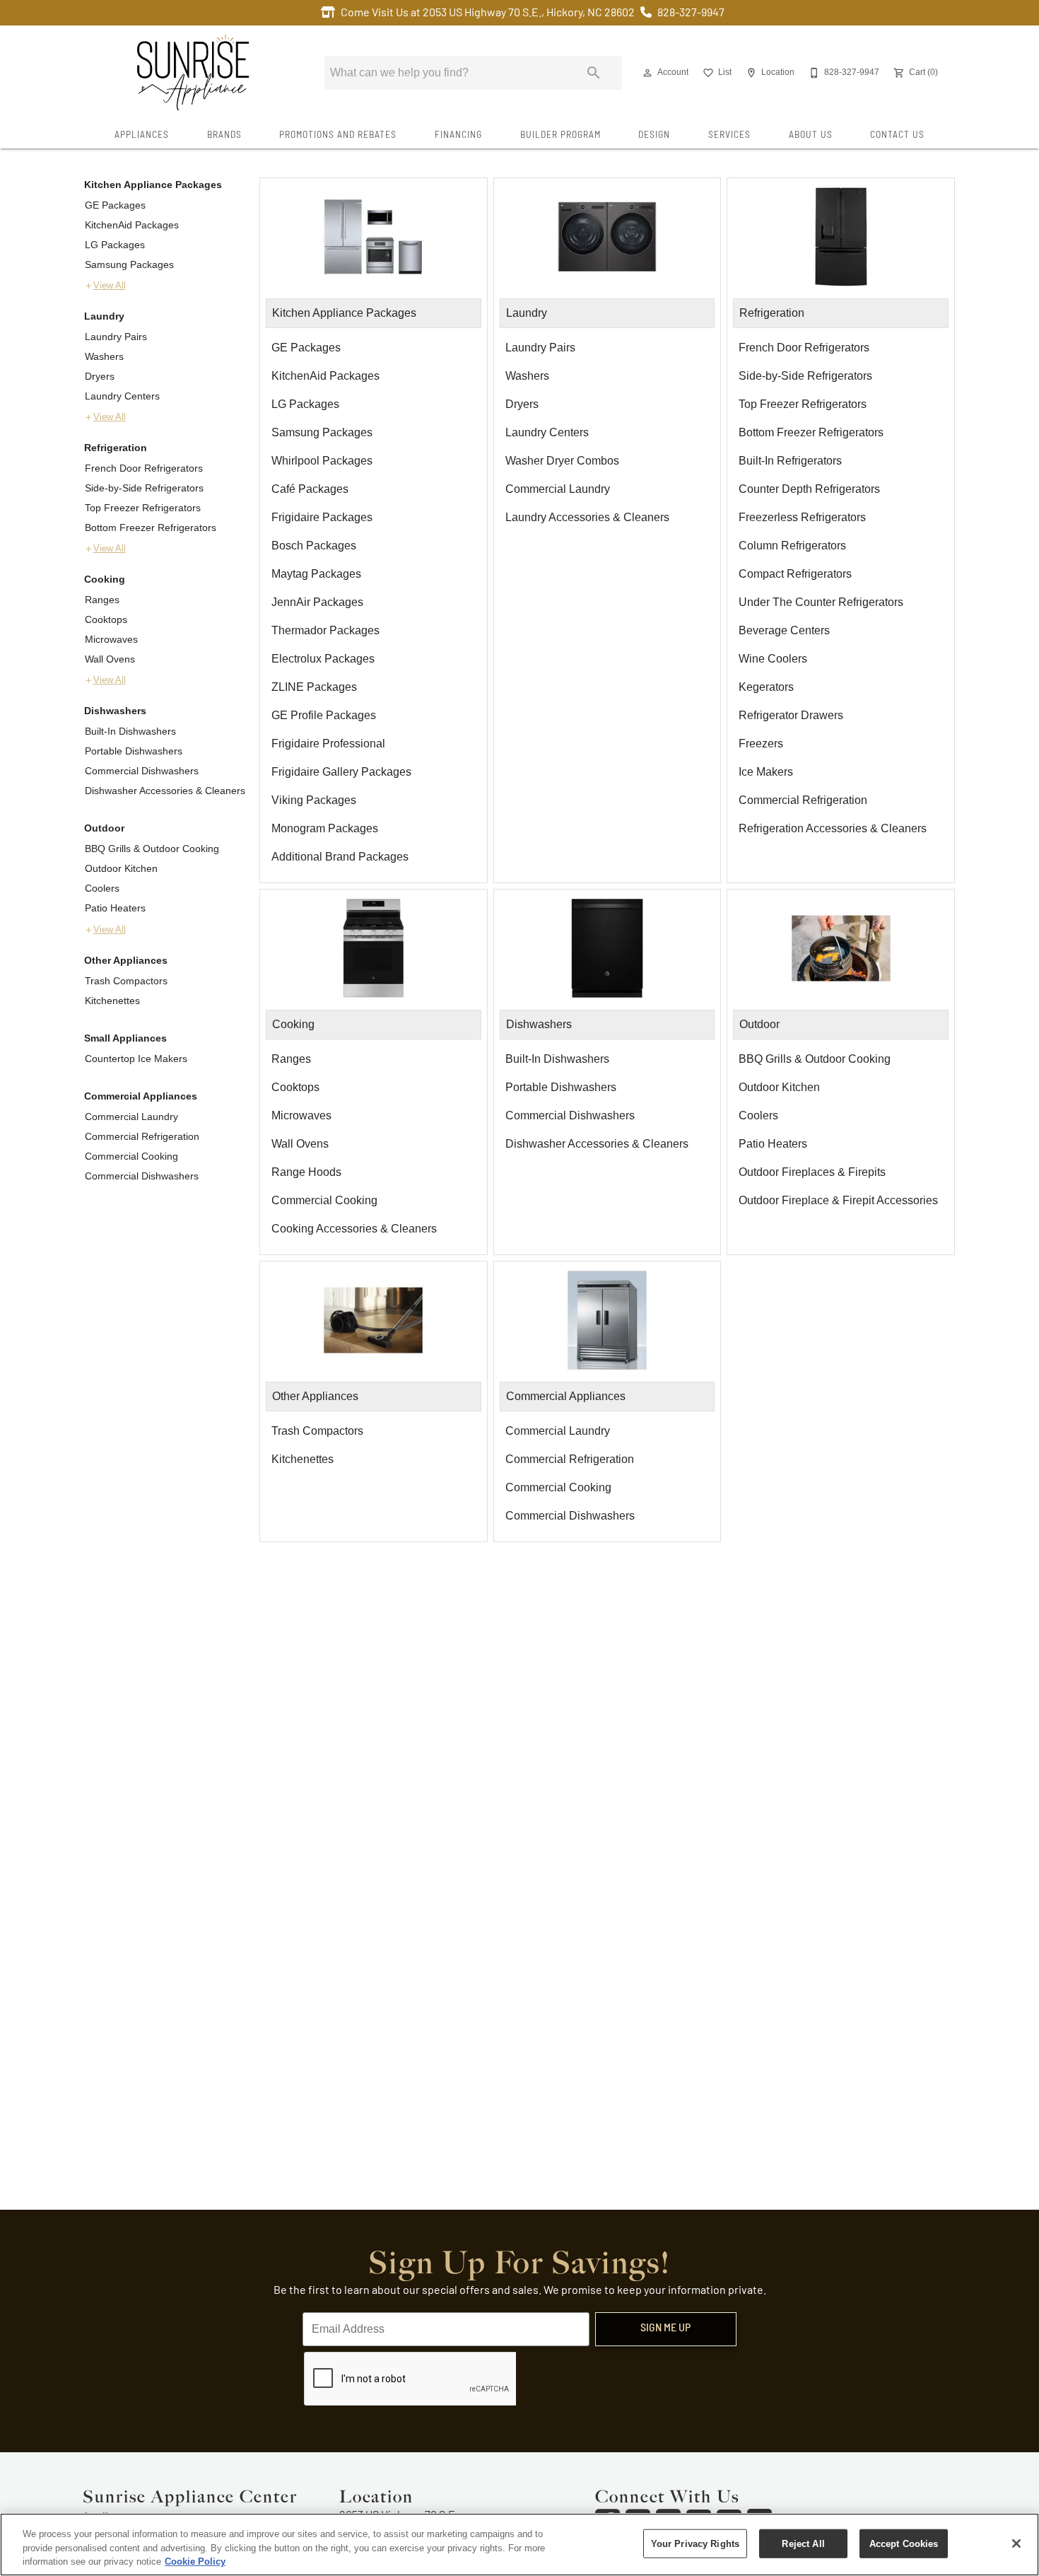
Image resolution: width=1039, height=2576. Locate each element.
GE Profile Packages (324, 715)
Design (654, 135)
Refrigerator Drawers (791, 715)
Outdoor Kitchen (121, 868)
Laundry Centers (122, 396)
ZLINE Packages (314, 687)
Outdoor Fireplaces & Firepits (812, 1172)
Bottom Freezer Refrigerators (151, 528)
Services (729, 135)
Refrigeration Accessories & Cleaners (833, 828)
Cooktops (106, 619)
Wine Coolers (773, 659)
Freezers (761, 744)
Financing (458, 135)
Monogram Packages (325, 828)
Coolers (102, 888)
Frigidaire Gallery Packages (341, 772)
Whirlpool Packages (322, 461)
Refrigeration (116, 448)
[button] (647, 73)
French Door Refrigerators (144, 468)
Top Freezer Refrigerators (143, 508)
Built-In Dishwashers (130, 731)
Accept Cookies (904, 2543)
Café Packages (310, 489)
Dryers (100, 376)
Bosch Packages (314, 546)
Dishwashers (115, 711)
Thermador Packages (325, 630)
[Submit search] (594, 73)
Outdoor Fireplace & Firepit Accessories (838, 1200)
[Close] (1016, 2543)
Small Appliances (125, 1038)
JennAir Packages (317, 602)
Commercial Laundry (131, 1117)
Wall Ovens (110, 659)
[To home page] (193, 73)
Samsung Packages (129, 264)
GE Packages (115, 205)
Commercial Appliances (141, 1096)
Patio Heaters (115, 908)
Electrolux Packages (323, 659)
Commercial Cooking (131, 1156)
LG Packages (115, 245)
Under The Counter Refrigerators (821, 602)
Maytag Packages (316, 574)
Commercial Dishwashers (142, 771)
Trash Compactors (126, 981)
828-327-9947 (691, 13)
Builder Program (560, 135)
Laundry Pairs (116, 337)
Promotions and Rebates (338, 135)
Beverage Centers (784, 630)
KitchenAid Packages (132, 225)
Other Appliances (126, 960)
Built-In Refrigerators (790, 461)
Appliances (142, 135)
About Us (811, 135)
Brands (224, 135)
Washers (104, 356)
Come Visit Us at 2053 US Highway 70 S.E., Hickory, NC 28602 (488, 13)
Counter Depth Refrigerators (809, 489)
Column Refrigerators (792, 546)
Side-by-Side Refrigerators (144, 488)
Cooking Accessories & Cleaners (354, 1229)
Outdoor (104, 828)
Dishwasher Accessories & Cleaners (165, 791)
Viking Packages (314, 800)
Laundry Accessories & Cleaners (587, 517)
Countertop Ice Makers (136, 1059)
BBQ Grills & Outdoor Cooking (152, 849)
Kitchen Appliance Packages (153, 185)
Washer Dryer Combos (562, 461)
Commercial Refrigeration (142, 1136)
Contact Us (897, 135)
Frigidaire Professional (328, 744)
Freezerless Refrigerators (802, 517)
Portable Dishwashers (134, 751)
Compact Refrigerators (795, 574)
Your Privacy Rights (695, 2543)
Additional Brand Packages (340, 857)
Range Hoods (306, 1172)
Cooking (105, 579)
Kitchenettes (112, 1001)
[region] (519, 2545)
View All (110, 286)
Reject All (803, 2543)
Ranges (102, 600)
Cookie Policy (195, 2562)
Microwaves (111, 639)
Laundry (104, 316)
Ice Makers (766, 772)
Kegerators (766, 687)
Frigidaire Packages (322, 517)
